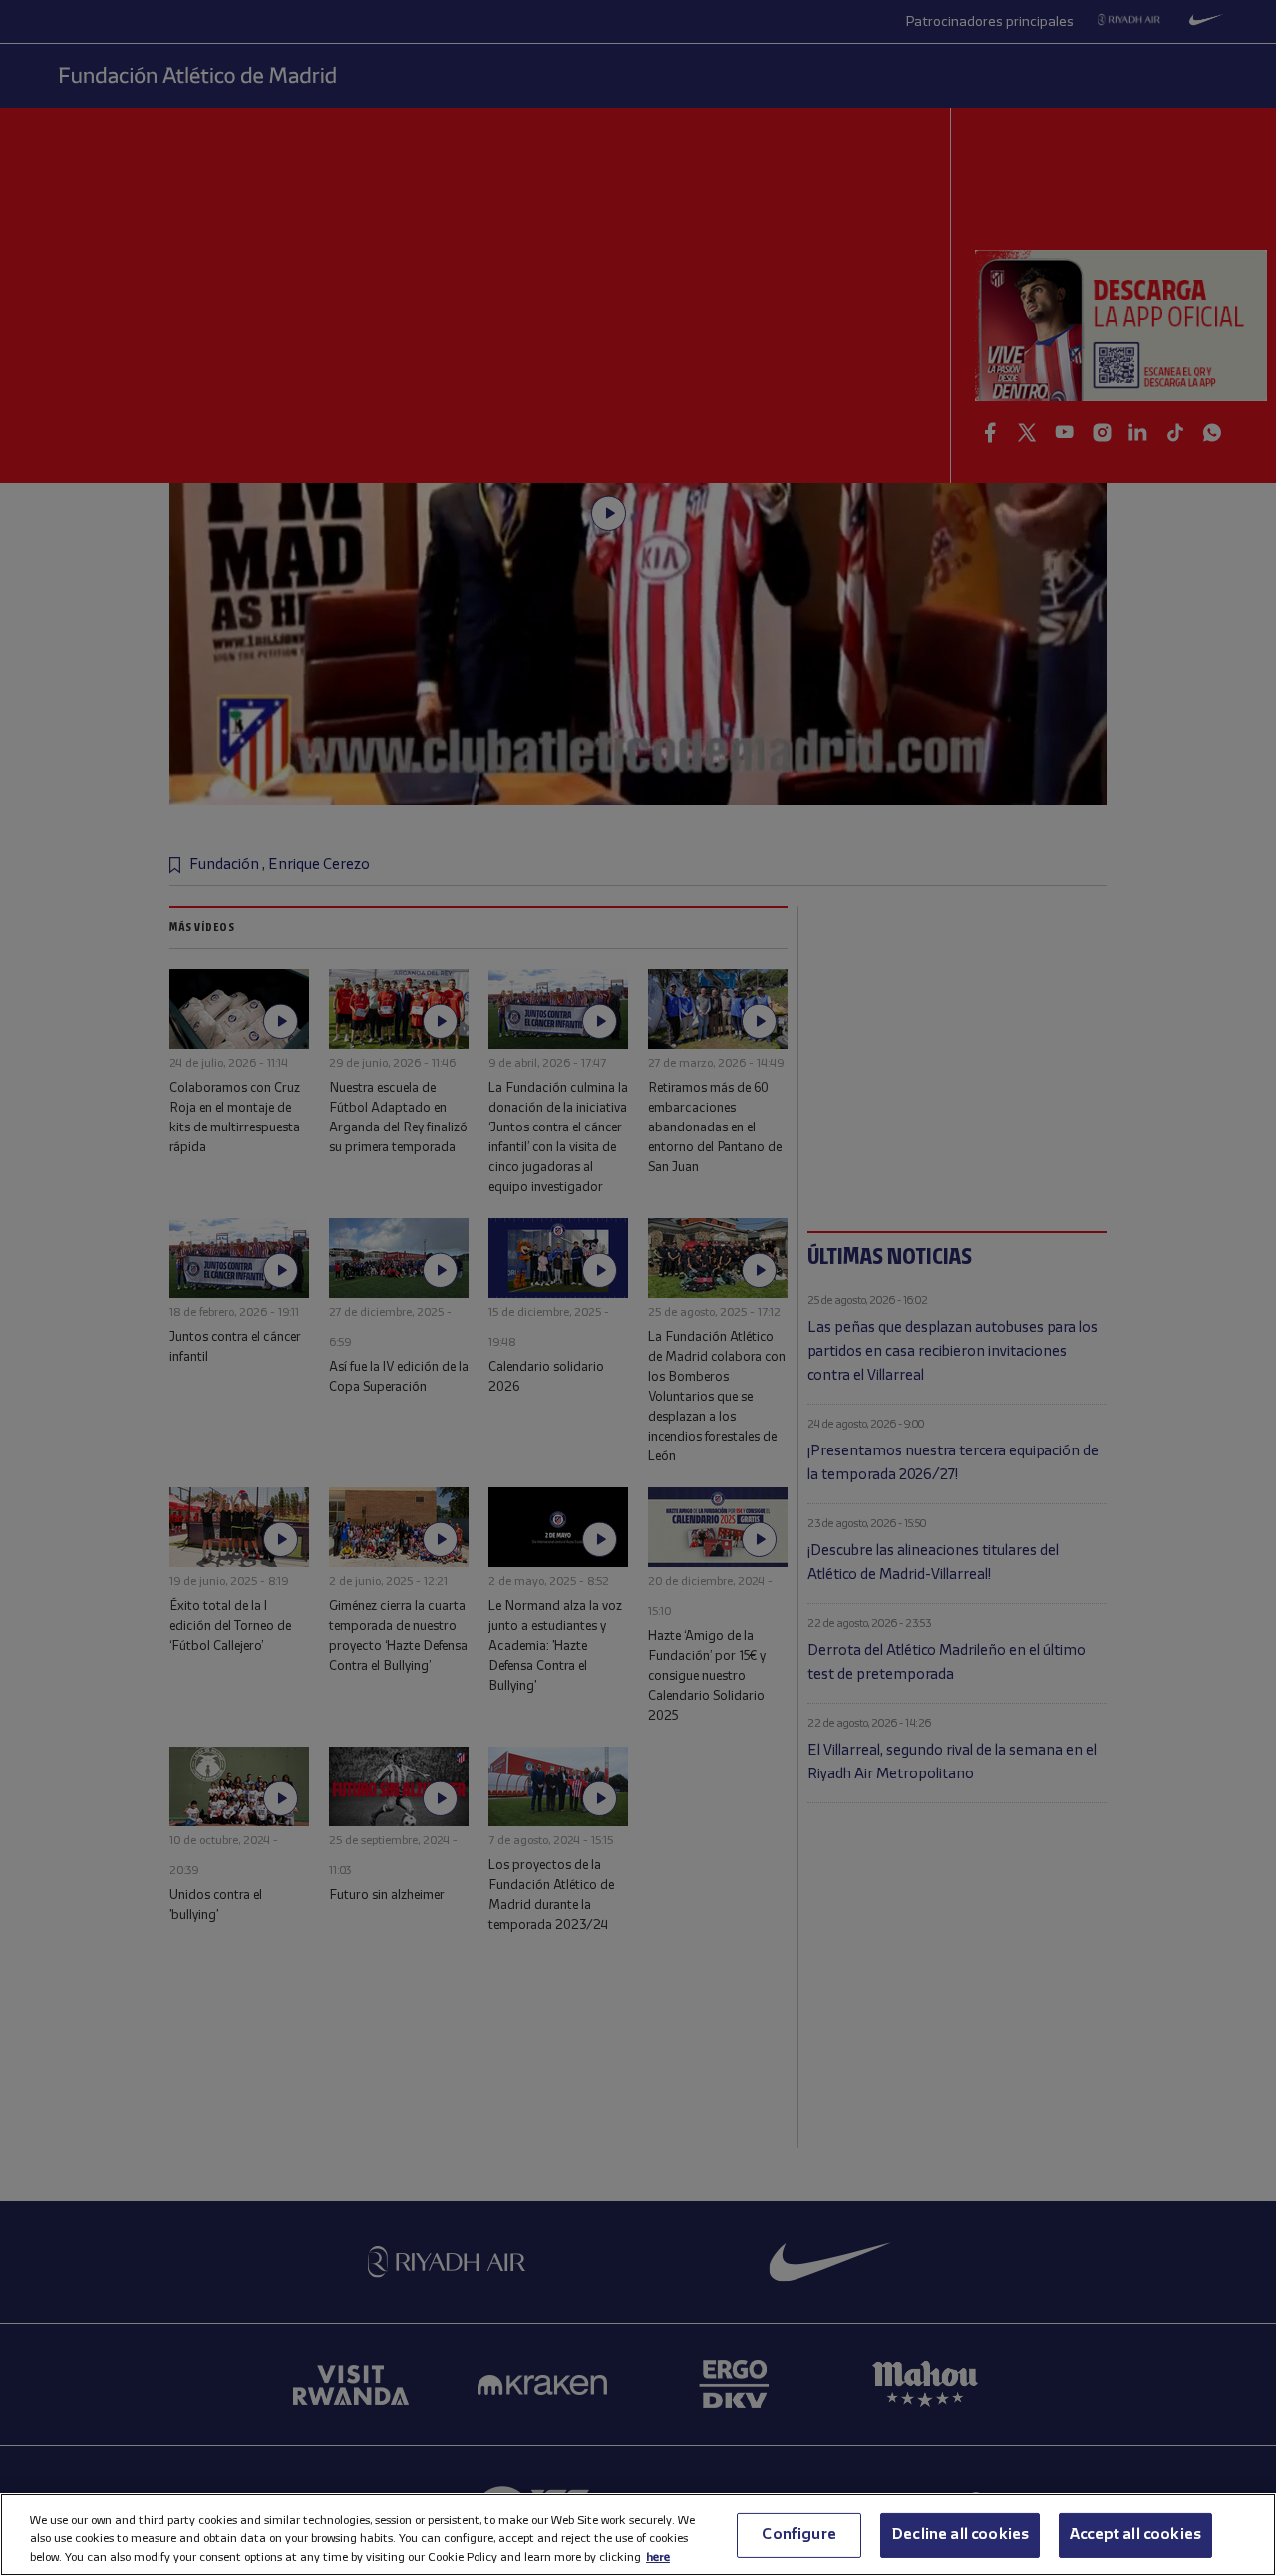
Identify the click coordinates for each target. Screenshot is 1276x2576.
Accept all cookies (1135, 2534)
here (658, 2557)
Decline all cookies (960, 2534)
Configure (798, 2534)
